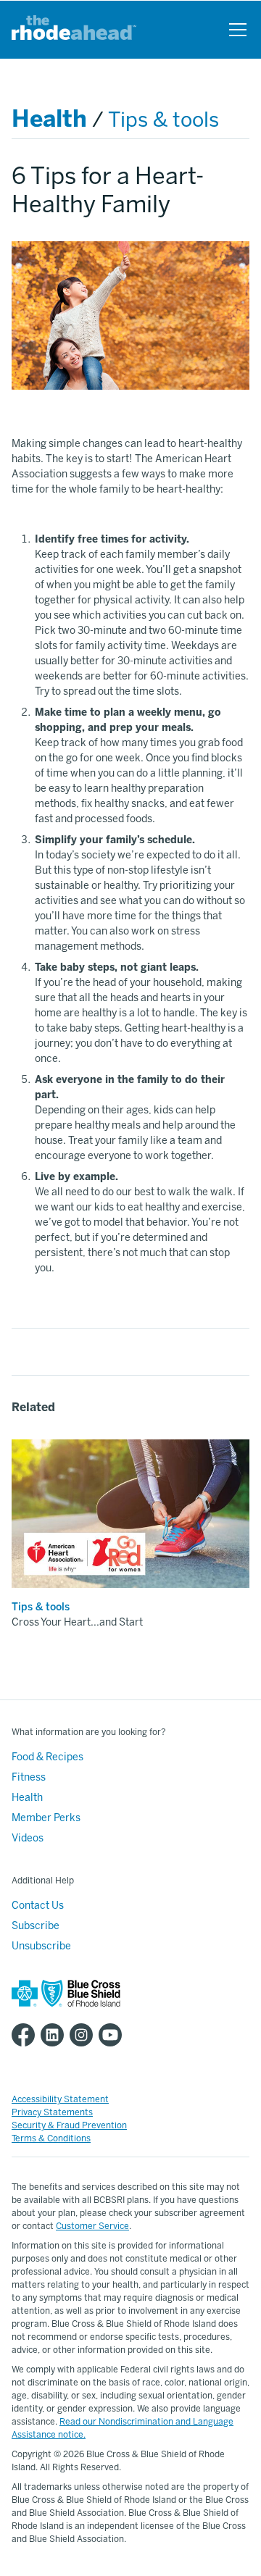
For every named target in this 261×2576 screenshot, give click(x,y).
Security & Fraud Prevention (69, 2125)
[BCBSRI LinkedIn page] (55, 2035)
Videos (28, 1838)
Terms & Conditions (51, 2138)
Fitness (29, 1777)
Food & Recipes (47, 1757)
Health (49, 119)
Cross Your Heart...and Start (77, 1622)
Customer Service (92, 2226)
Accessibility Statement (60, 2099)
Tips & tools (163, 120)
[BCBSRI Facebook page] (26, 2035)
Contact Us (38, 1906)
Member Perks (46, 1818)
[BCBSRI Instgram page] (84, 2035)
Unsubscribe (41, 1946)
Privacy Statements (52, 2112)
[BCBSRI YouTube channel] (113, 2035)
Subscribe (36, 1926)
